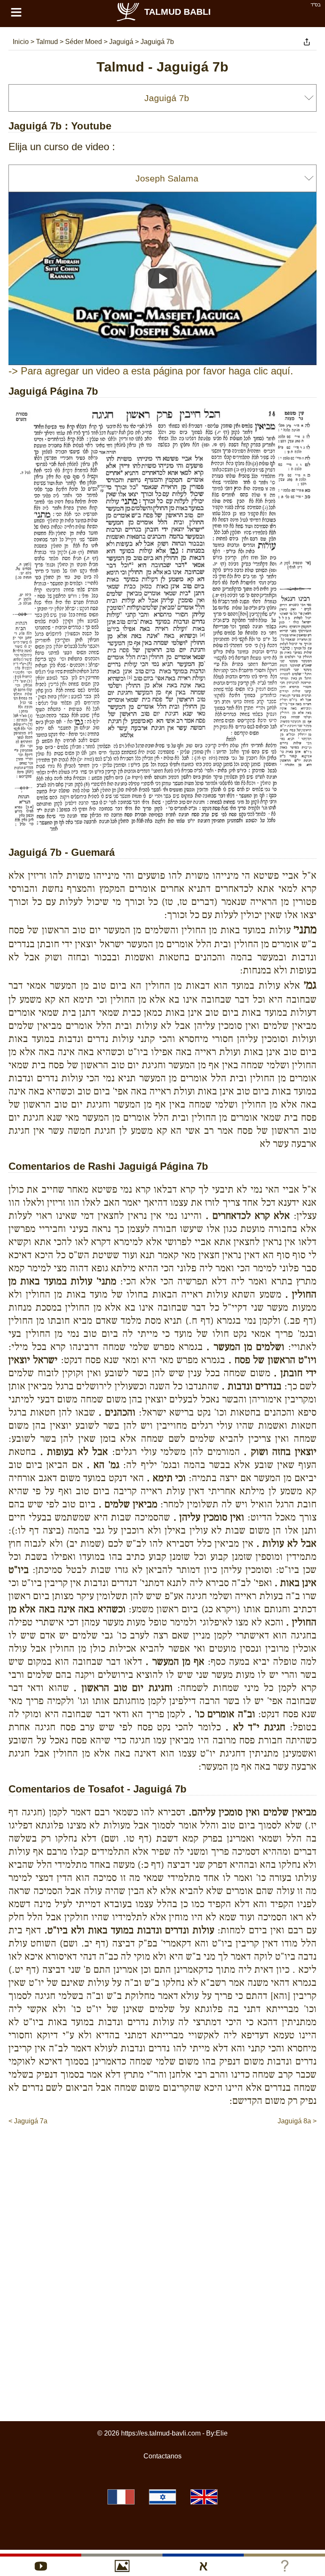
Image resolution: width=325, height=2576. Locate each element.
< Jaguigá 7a (28, 2121)
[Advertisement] (162, 2152)
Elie (222, 2433)
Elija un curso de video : (62, 147)
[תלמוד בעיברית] (162, 2497)
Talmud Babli (178, 12)
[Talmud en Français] (121, 2497)
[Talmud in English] (204, 2497)
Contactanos (162, 2456)
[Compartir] (307, 42)
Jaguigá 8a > (297, 2121)
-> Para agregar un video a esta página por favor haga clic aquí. (151, 371)
